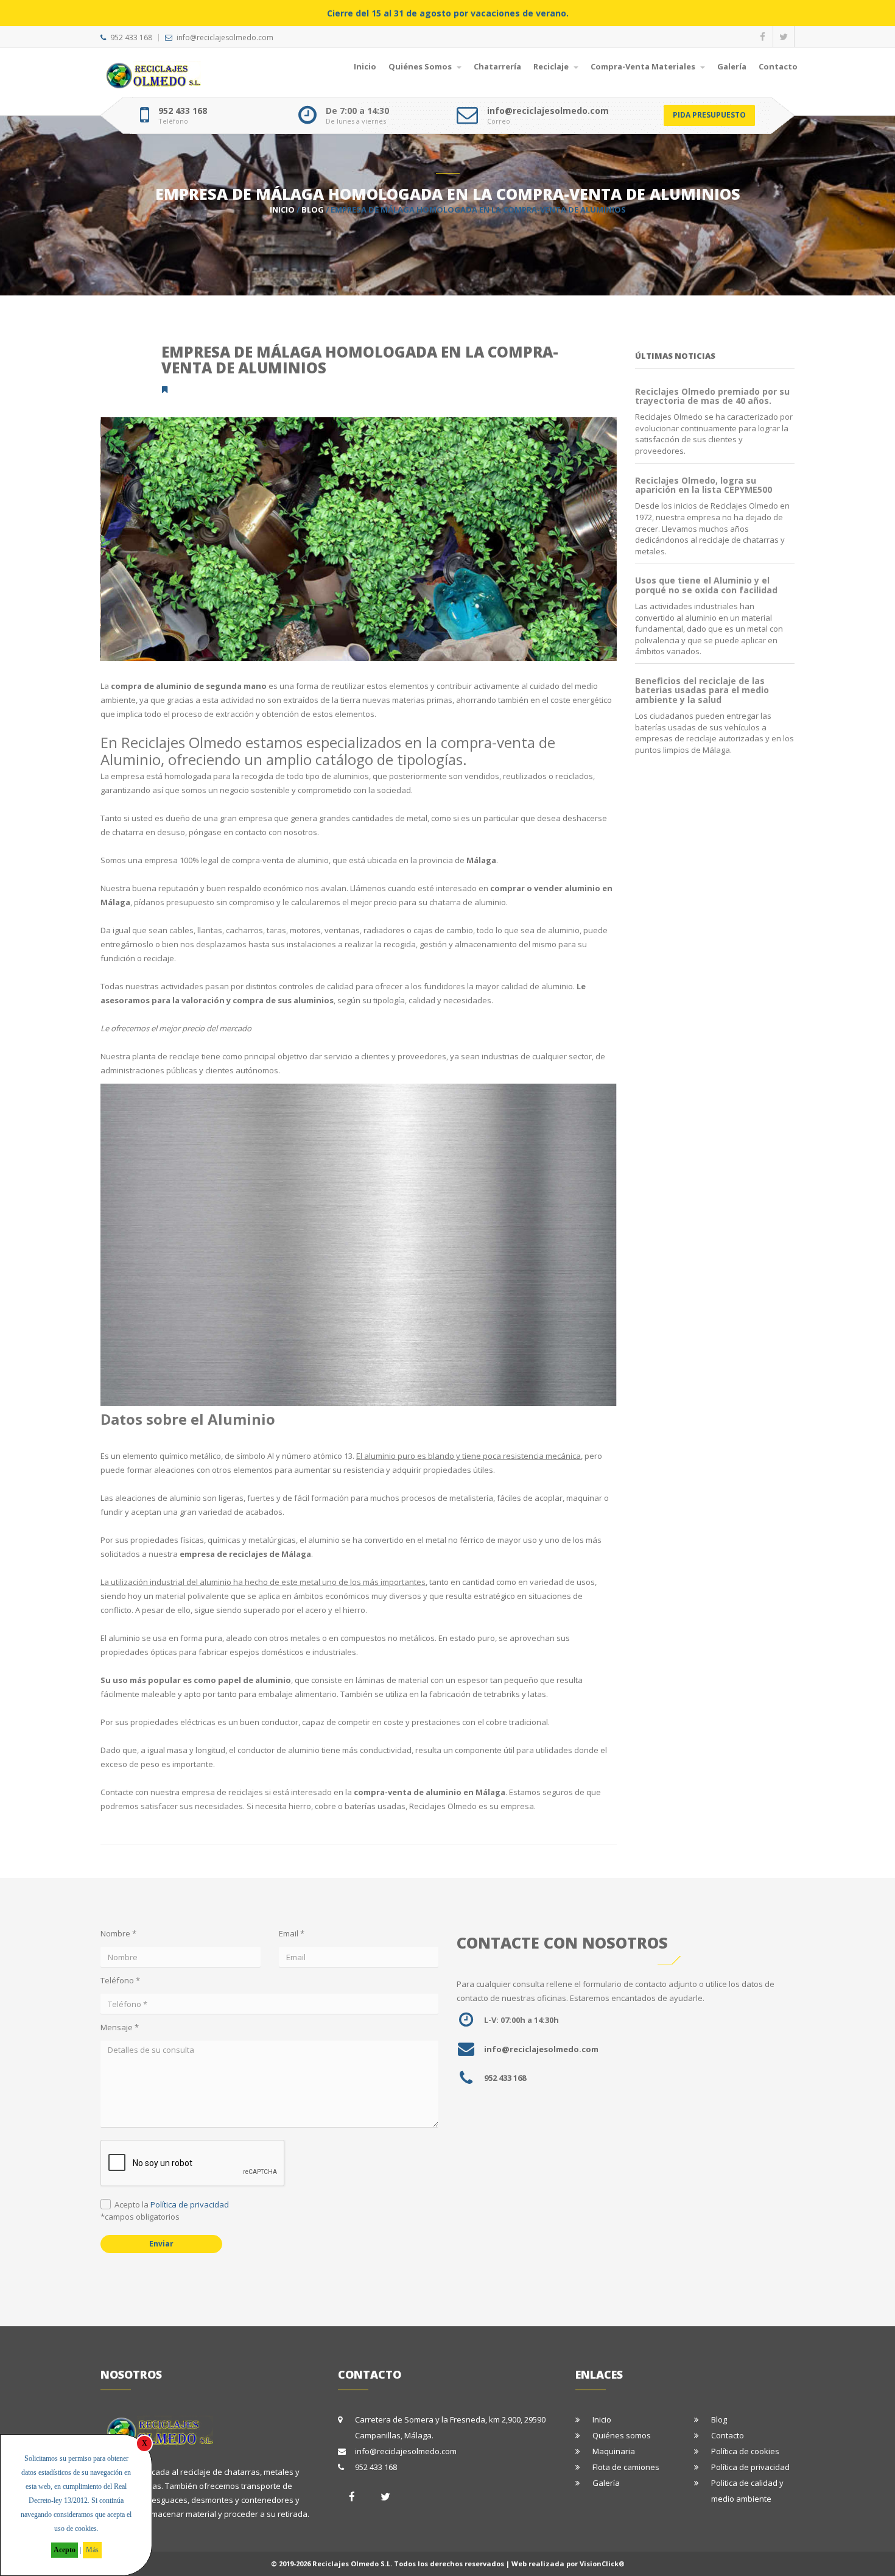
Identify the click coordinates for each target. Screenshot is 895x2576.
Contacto (778, 66)
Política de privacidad (190, 2204)
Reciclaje (552, 66)
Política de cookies (745, 2451)
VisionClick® (602, 2564)
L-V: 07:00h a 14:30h (521, 2020)
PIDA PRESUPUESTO (709, 115)
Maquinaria (614, 2451)
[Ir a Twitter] (385, 2497)
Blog (313, 210)
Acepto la (172, 2204)
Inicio (365, 66)
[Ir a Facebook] (352, 2497)
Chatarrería (497, 66)
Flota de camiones (626, 2467)
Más (92, 2550)
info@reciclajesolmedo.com (225, 37)
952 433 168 (131, 37)
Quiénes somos (622, 2435)
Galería (732, 66)
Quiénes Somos (421, 66)
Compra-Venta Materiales (644, 66)
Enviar (161, 2244)
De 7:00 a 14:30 (357, 111)
